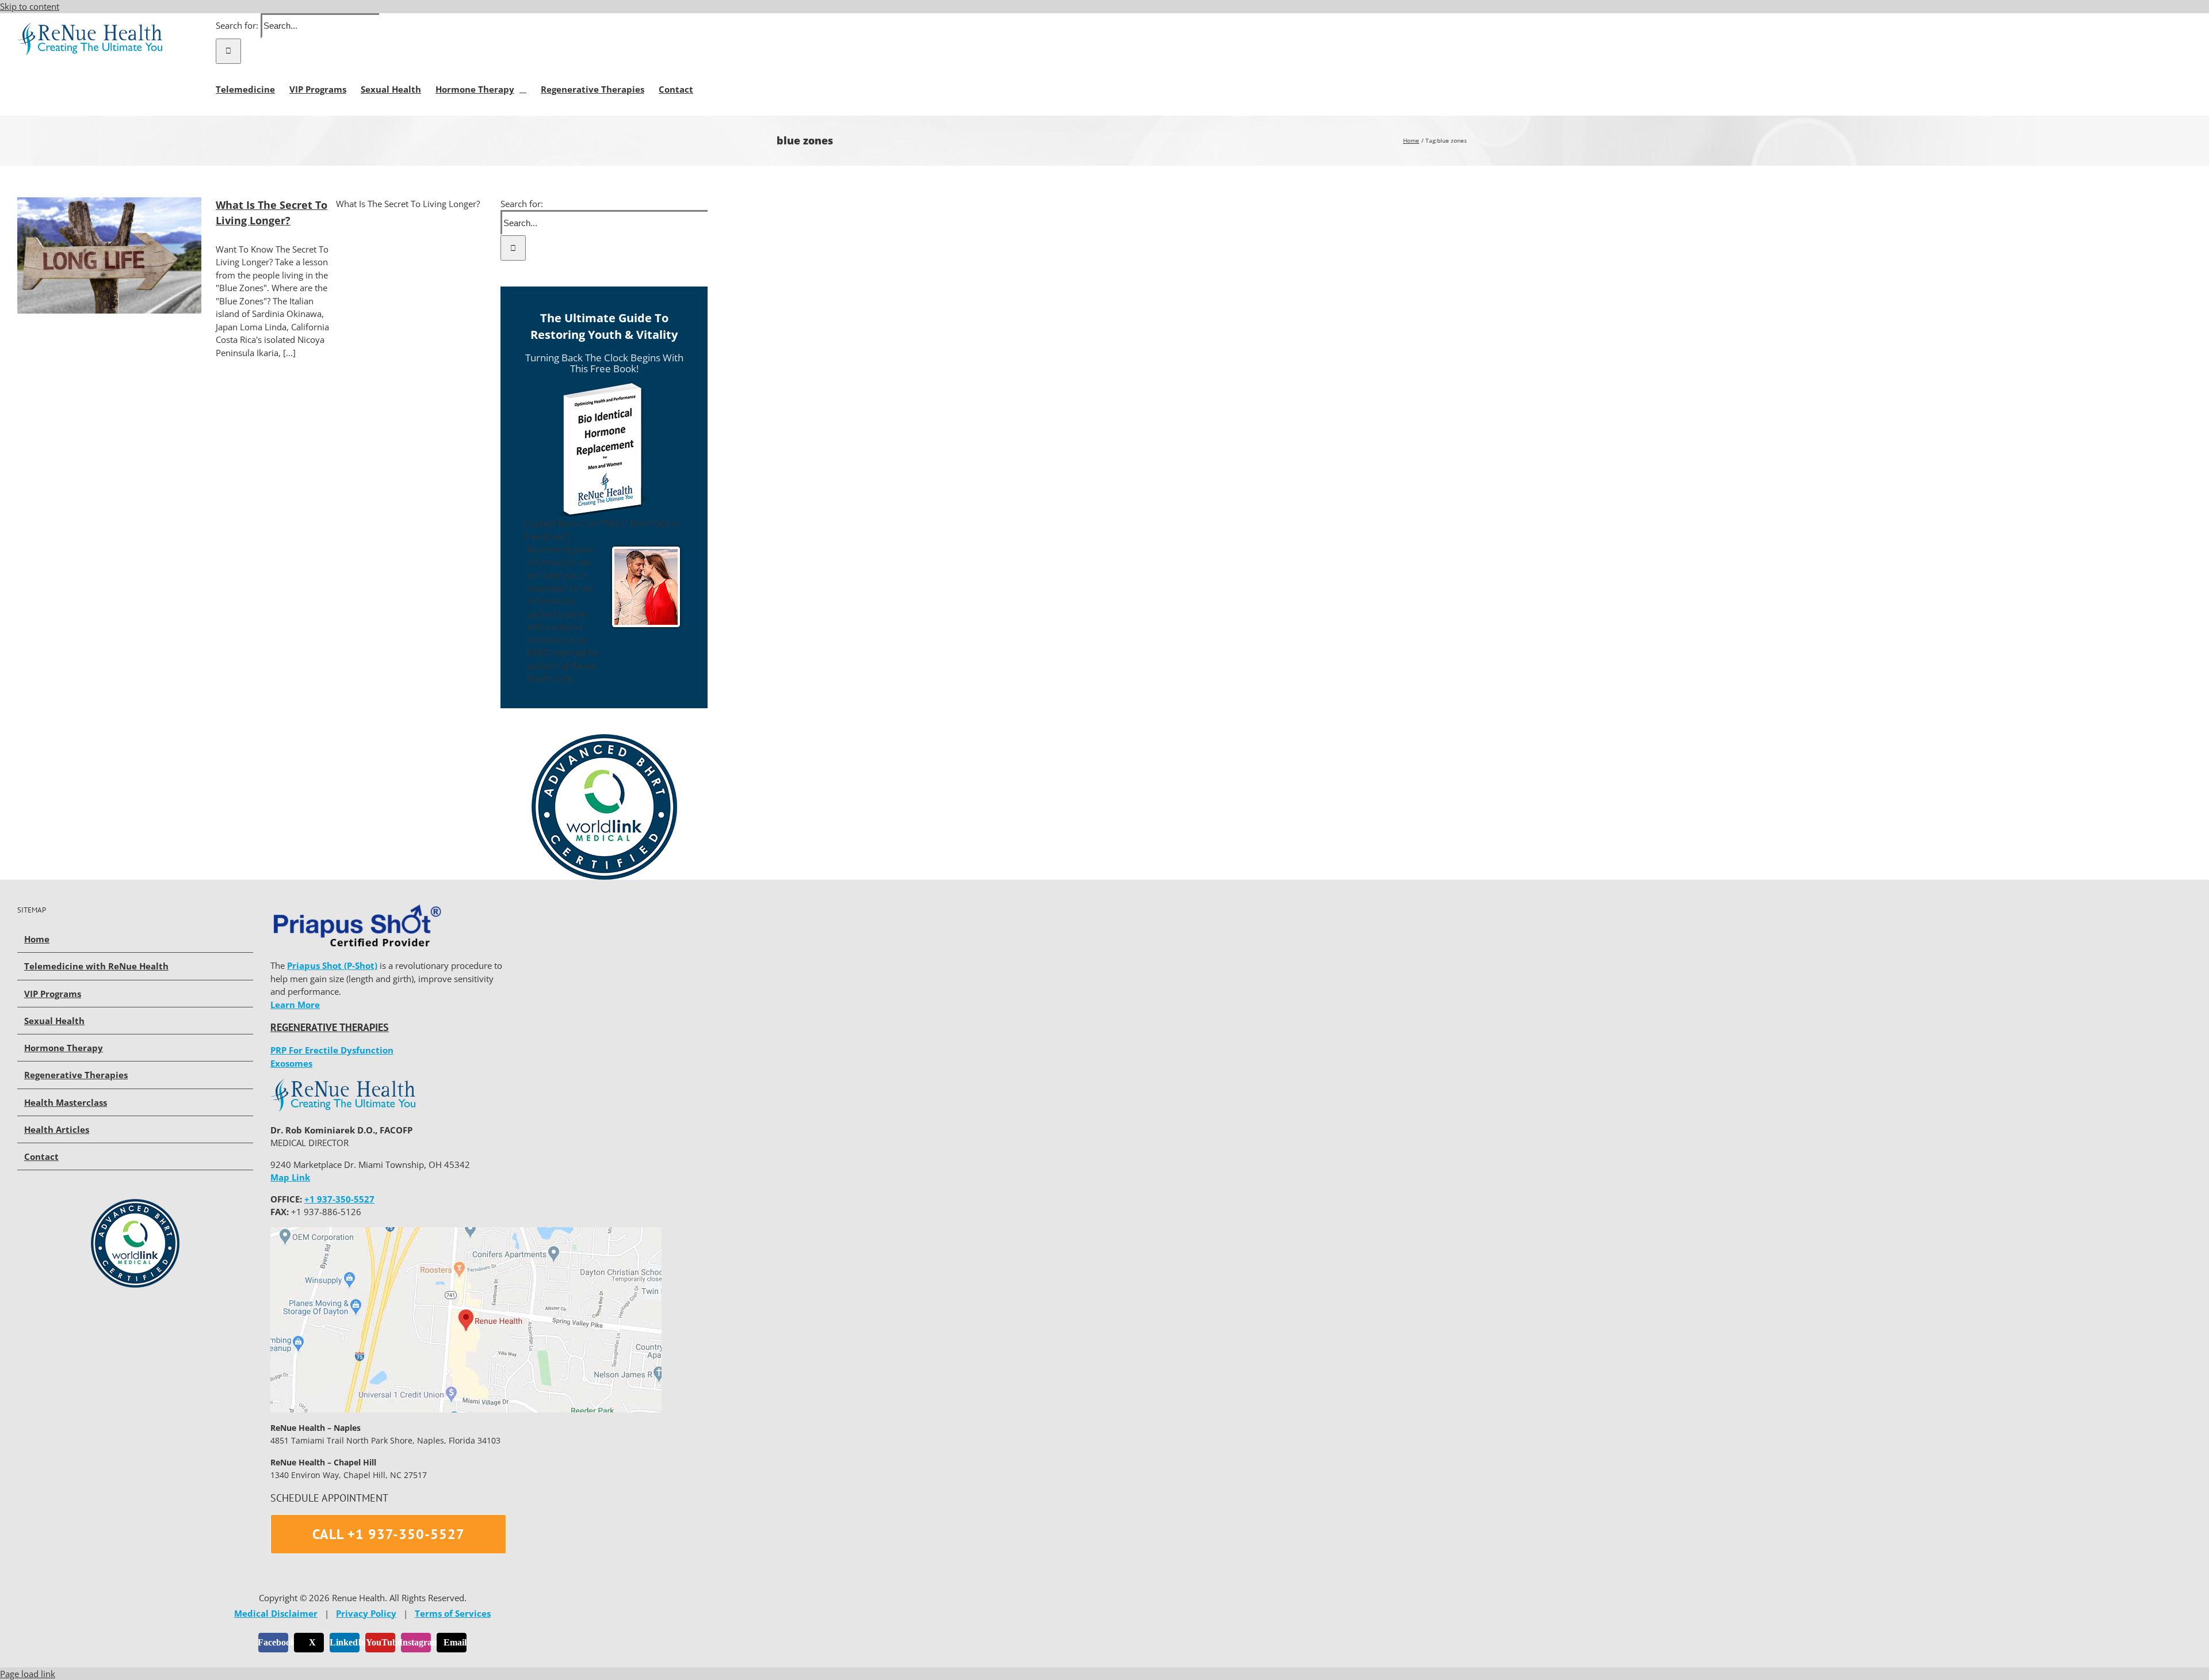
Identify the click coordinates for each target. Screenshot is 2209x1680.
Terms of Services (453, 1613)
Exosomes (291, 1063)
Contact (41, 1156)
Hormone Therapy (64, 1048)
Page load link (28, 1674)
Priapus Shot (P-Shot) (332, 965)
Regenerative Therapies (76, 1075)
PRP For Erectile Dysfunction (332, 1050)
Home (37, 939)
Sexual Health (54, 1021)
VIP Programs (53, 994)
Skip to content (30, 6)
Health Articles (57, 1129)
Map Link (290, 1177)
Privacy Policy (366, 1613)
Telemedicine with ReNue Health (96, 966)
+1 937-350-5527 (339, 1199)
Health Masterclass (66, 1102)
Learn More (295, 1005)
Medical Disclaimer (276, 1613)
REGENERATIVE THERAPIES (330, 1027)
